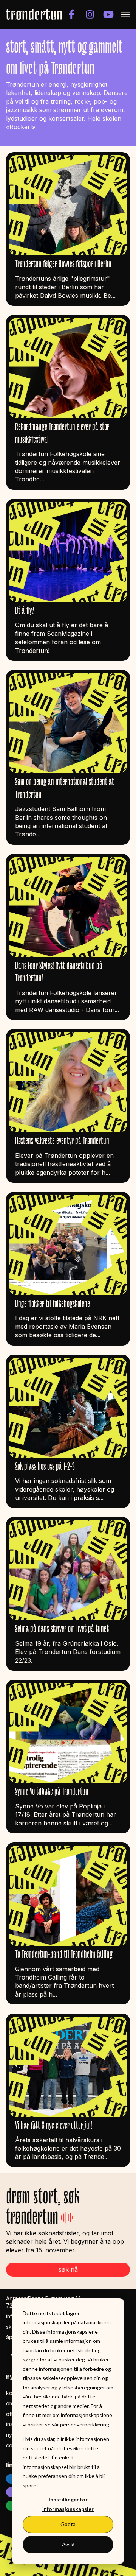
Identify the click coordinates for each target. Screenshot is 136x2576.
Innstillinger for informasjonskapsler (68, 2504)
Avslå (68, 2544)
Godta (68, 2524)
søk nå (68, 2269)
